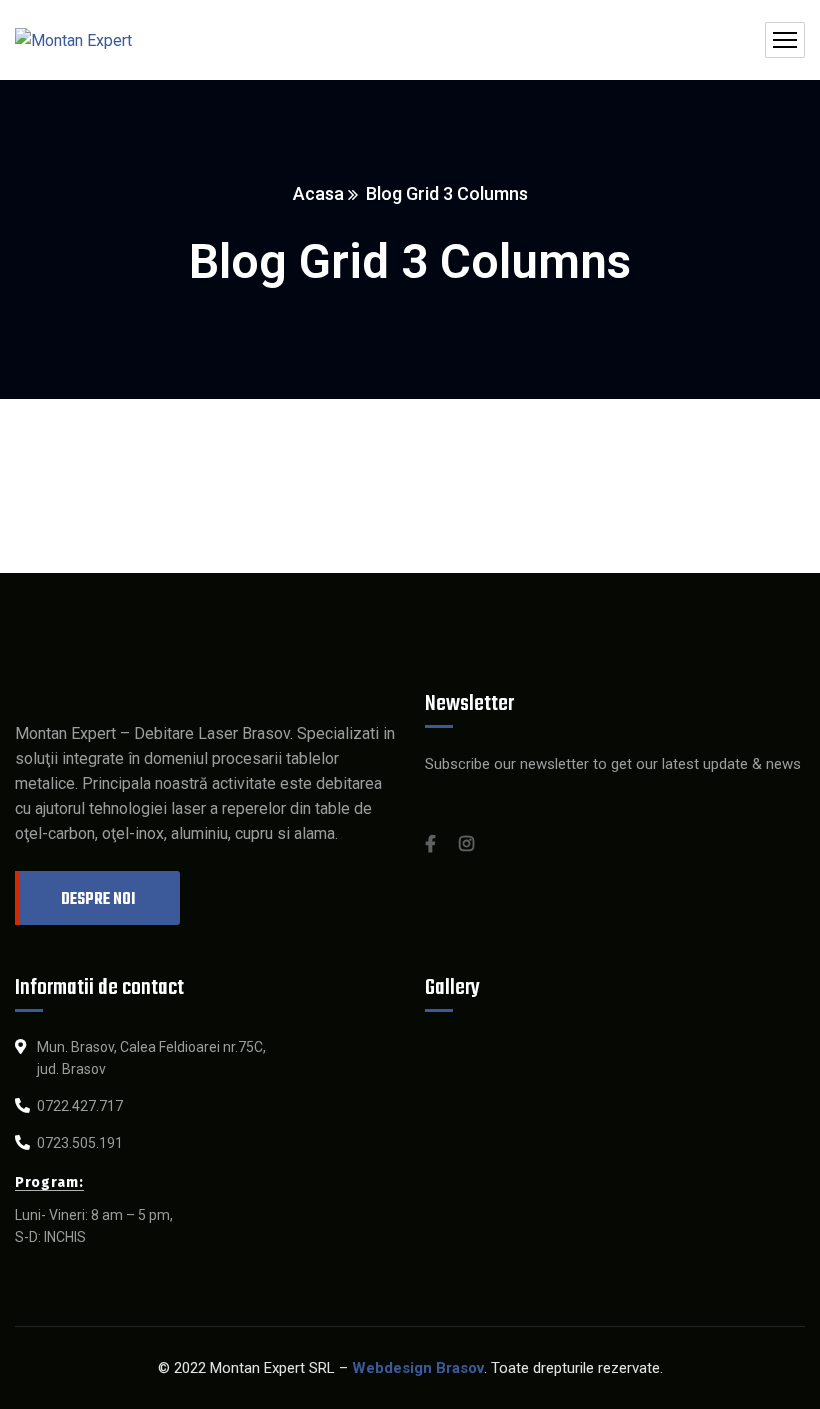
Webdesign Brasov (418, 1368)
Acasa (318, 193)
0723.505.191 (80, 1143)
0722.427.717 (80, 1106)
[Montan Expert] (73, 40)
